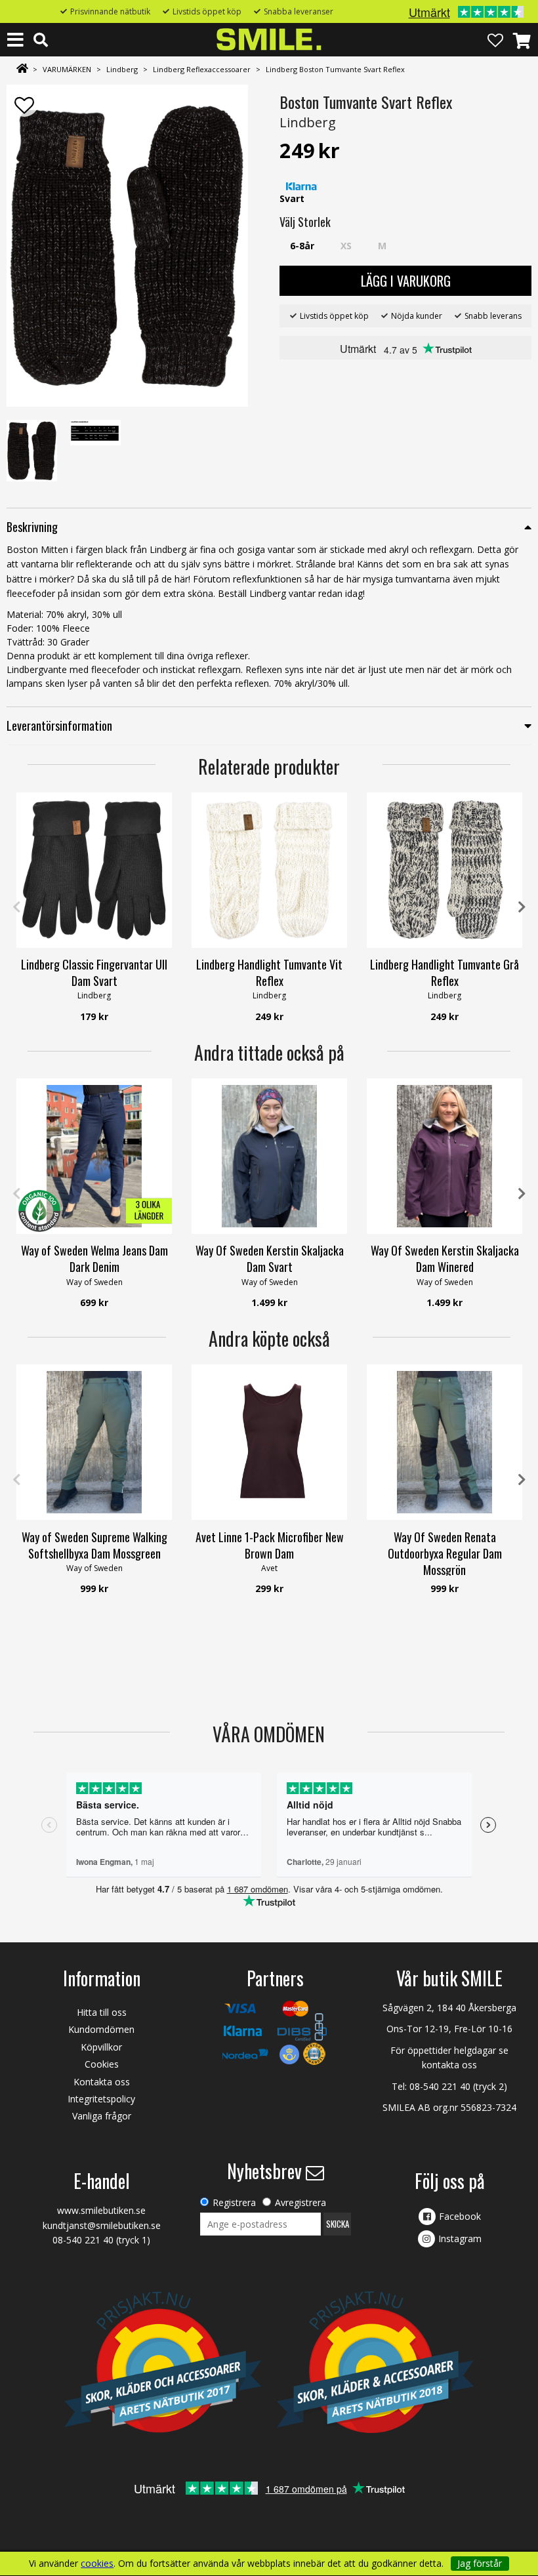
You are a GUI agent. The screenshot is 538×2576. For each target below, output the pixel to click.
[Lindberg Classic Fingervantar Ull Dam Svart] (94, 870)
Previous (16, 907)
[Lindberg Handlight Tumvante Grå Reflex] (445, 870)
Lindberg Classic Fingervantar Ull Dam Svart (94, 972)
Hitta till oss (102, 2012)
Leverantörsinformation (59, 726)
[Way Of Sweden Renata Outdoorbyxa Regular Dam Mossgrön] (445, 1442)
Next (522, 907)
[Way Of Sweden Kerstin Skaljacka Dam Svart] (269, 1156)
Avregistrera (300, 2202)
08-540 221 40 (440, 2086)
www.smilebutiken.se (101, 2210)
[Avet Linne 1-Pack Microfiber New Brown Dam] (269, 1442)
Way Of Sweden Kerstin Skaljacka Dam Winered (445, 1258)
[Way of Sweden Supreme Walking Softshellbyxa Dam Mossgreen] (94, 1442)
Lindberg (122, 69)
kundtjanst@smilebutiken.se (102, 2225)
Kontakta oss (102, 2082)
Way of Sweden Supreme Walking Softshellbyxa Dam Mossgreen (94, 1545)
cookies (97, 2564)
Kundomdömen (101, 2029)
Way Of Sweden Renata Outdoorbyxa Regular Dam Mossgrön (445, 1553)
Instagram (460, 2239)
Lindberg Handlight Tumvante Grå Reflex (445, 972)
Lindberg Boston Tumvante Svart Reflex (335, 69)
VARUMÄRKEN (67, 69)
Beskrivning (32, 527)
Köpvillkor (101, 2047)
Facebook (460, 2216)
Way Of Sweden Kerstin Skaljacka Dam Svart (270, 1258)
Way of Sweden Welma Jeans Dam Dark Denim (94, 1258)
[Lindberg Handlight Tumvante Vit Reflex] (269, 870)
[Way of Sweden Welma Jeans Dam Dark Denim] (94, 1156)
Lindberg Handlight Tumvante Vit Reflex (269, 972)
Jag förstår (480, 2563)
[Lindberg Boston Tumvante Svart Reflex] (127, 246)
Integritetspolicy (101, 2099)
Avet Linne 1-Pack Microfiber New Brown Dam (270, 1545)
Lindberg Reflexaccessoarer (202, 69)
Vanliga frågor (102, 2116)
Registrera (234, 2202)
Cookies (102, 2064)
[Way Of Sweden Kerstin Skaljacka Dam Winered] (445, 1156)
